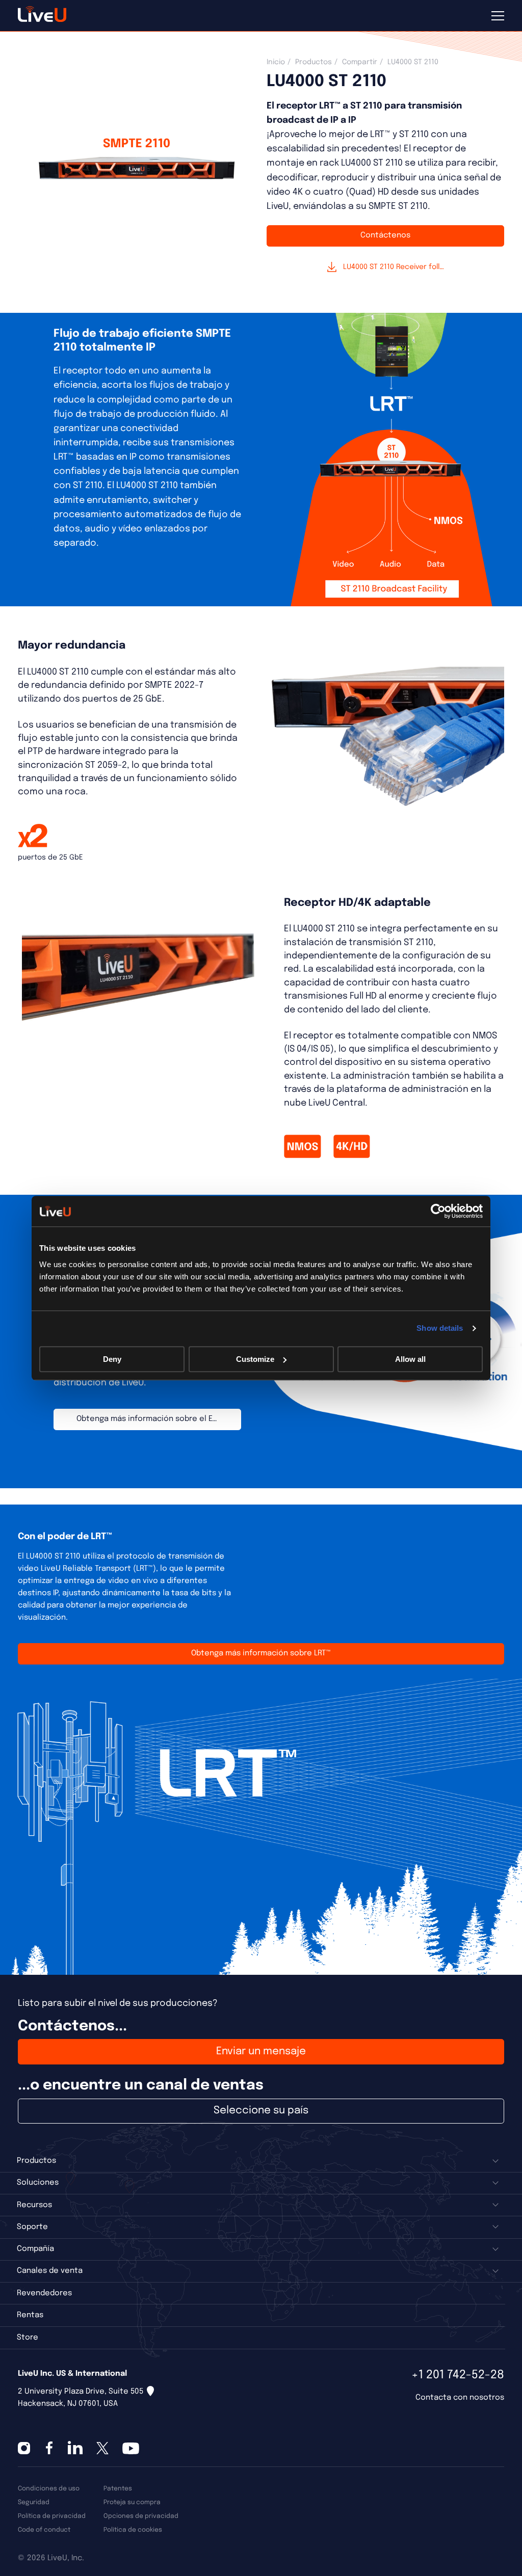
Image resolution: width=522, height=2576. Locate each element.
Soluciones (38, 2183)
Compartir (360, 62)
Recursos (34, 2205)
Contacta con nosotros (460, 2398)
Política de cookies (133, 2530)
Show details (440, 1328)
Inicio (276, 62)
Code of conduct (44, 2530)
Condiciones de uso (49, 2489)
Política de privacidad (52, 2516)
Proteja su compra (132, 2502)
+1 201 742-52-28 (458, 2375)
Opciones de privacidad (141, 2516)
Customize (255, 1359)
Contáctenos (385, 235)
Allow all (410, 1359)
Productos (314, 62)
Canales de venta (50, 2271)
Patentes (118, 2489)
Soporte (32, 2227)
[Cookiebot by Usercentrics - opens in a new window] (438, 1211)
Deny (112, 1359)
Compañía (35, 2249)
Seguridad (34, 2502)
